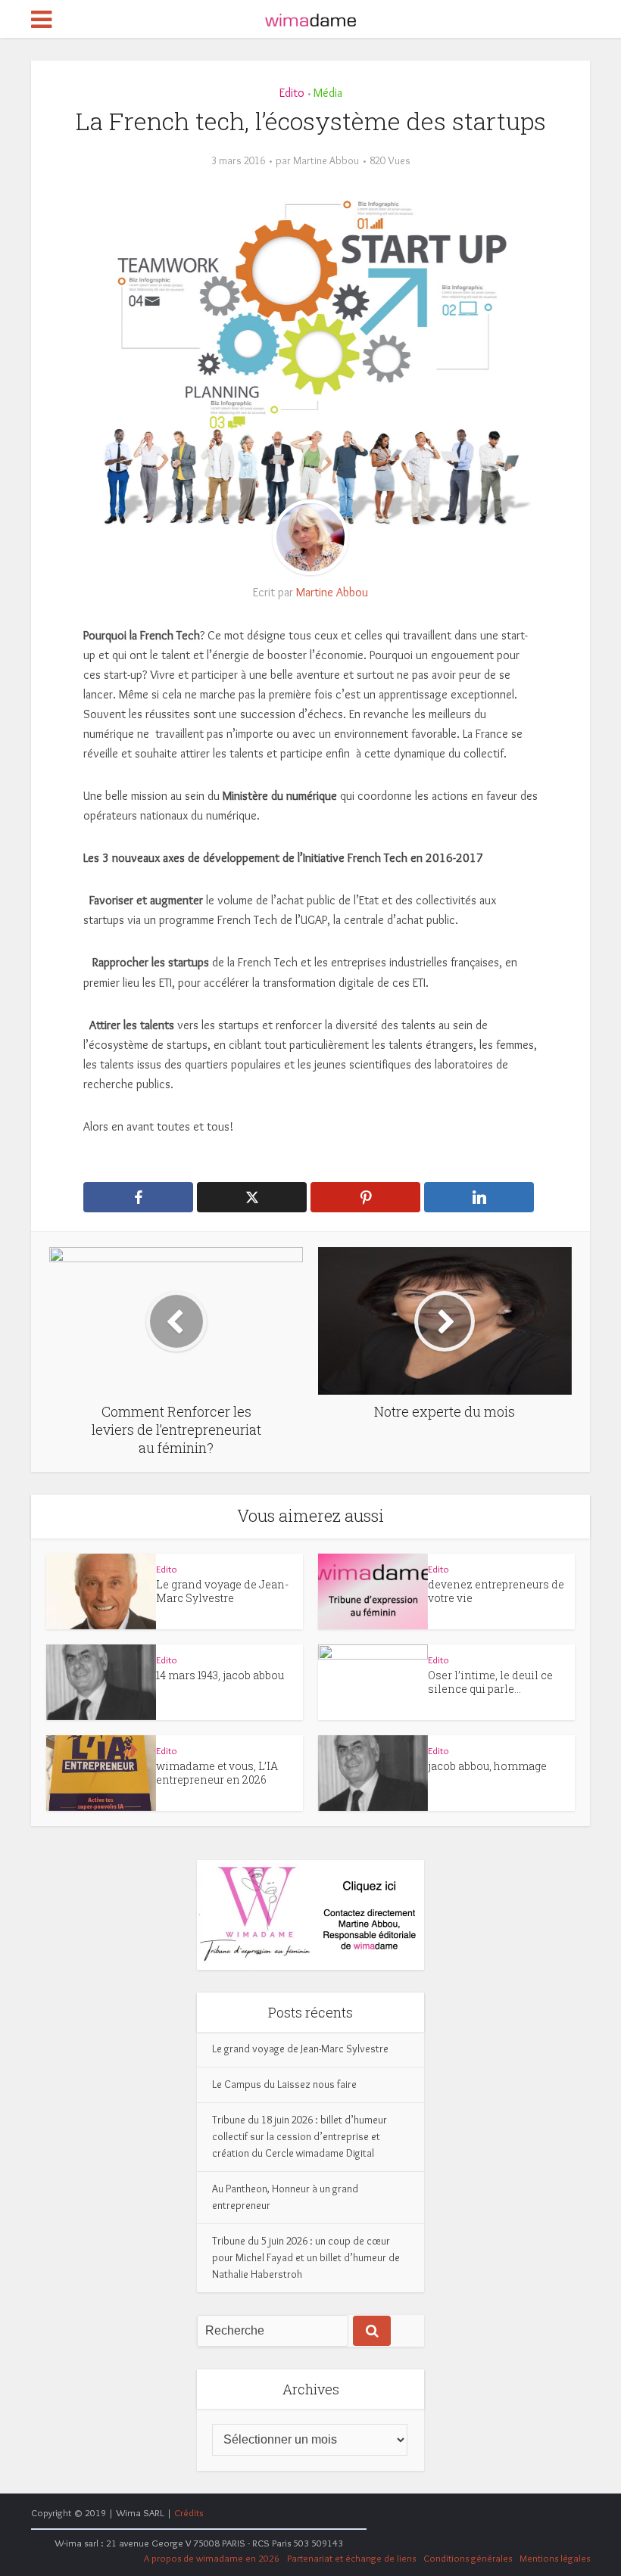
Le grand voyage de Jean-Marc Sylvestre (222, 1591)
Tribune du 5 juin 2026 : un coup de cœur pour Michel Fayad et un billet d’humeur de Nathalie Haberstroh (306, 2257)
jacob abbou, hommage (487, 1766)
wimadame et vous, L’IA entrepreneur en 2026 (217, 1773)
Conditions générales (468, 2558)
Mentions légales (555, 2558)
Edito (292, 93)
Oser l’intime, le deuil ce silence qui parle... (490, 1682)
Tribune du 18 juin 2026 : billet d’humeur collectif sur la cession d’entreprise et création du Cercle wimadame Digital (300, 2136)
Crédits (189, 2512)
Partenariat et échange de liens (351, 2558)
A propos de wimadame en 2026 (212, 2558)
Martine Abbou (326, 160)
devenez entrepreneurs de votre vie (496, 1591)
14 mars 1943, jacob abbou (220, 1675)
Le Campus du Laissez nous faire (284, 2084)
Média (328, 93)
